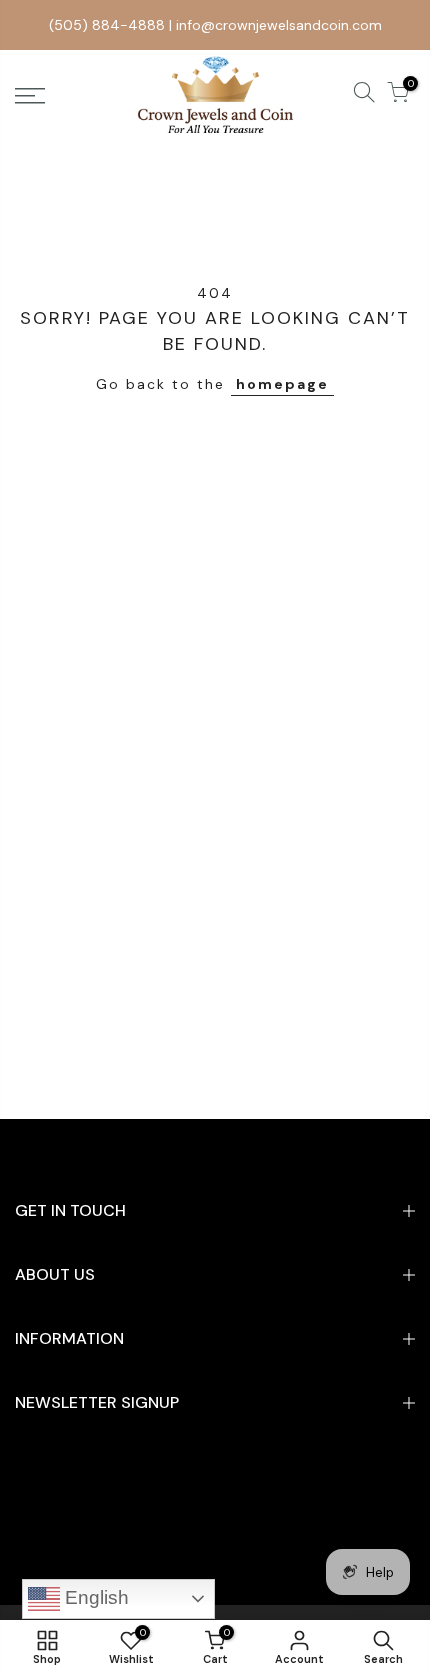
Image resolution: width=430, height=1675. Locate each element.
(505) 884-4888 (107, 25)
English (94, 1597)
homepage (282, 384)
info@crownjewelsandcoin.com (279, 25)
